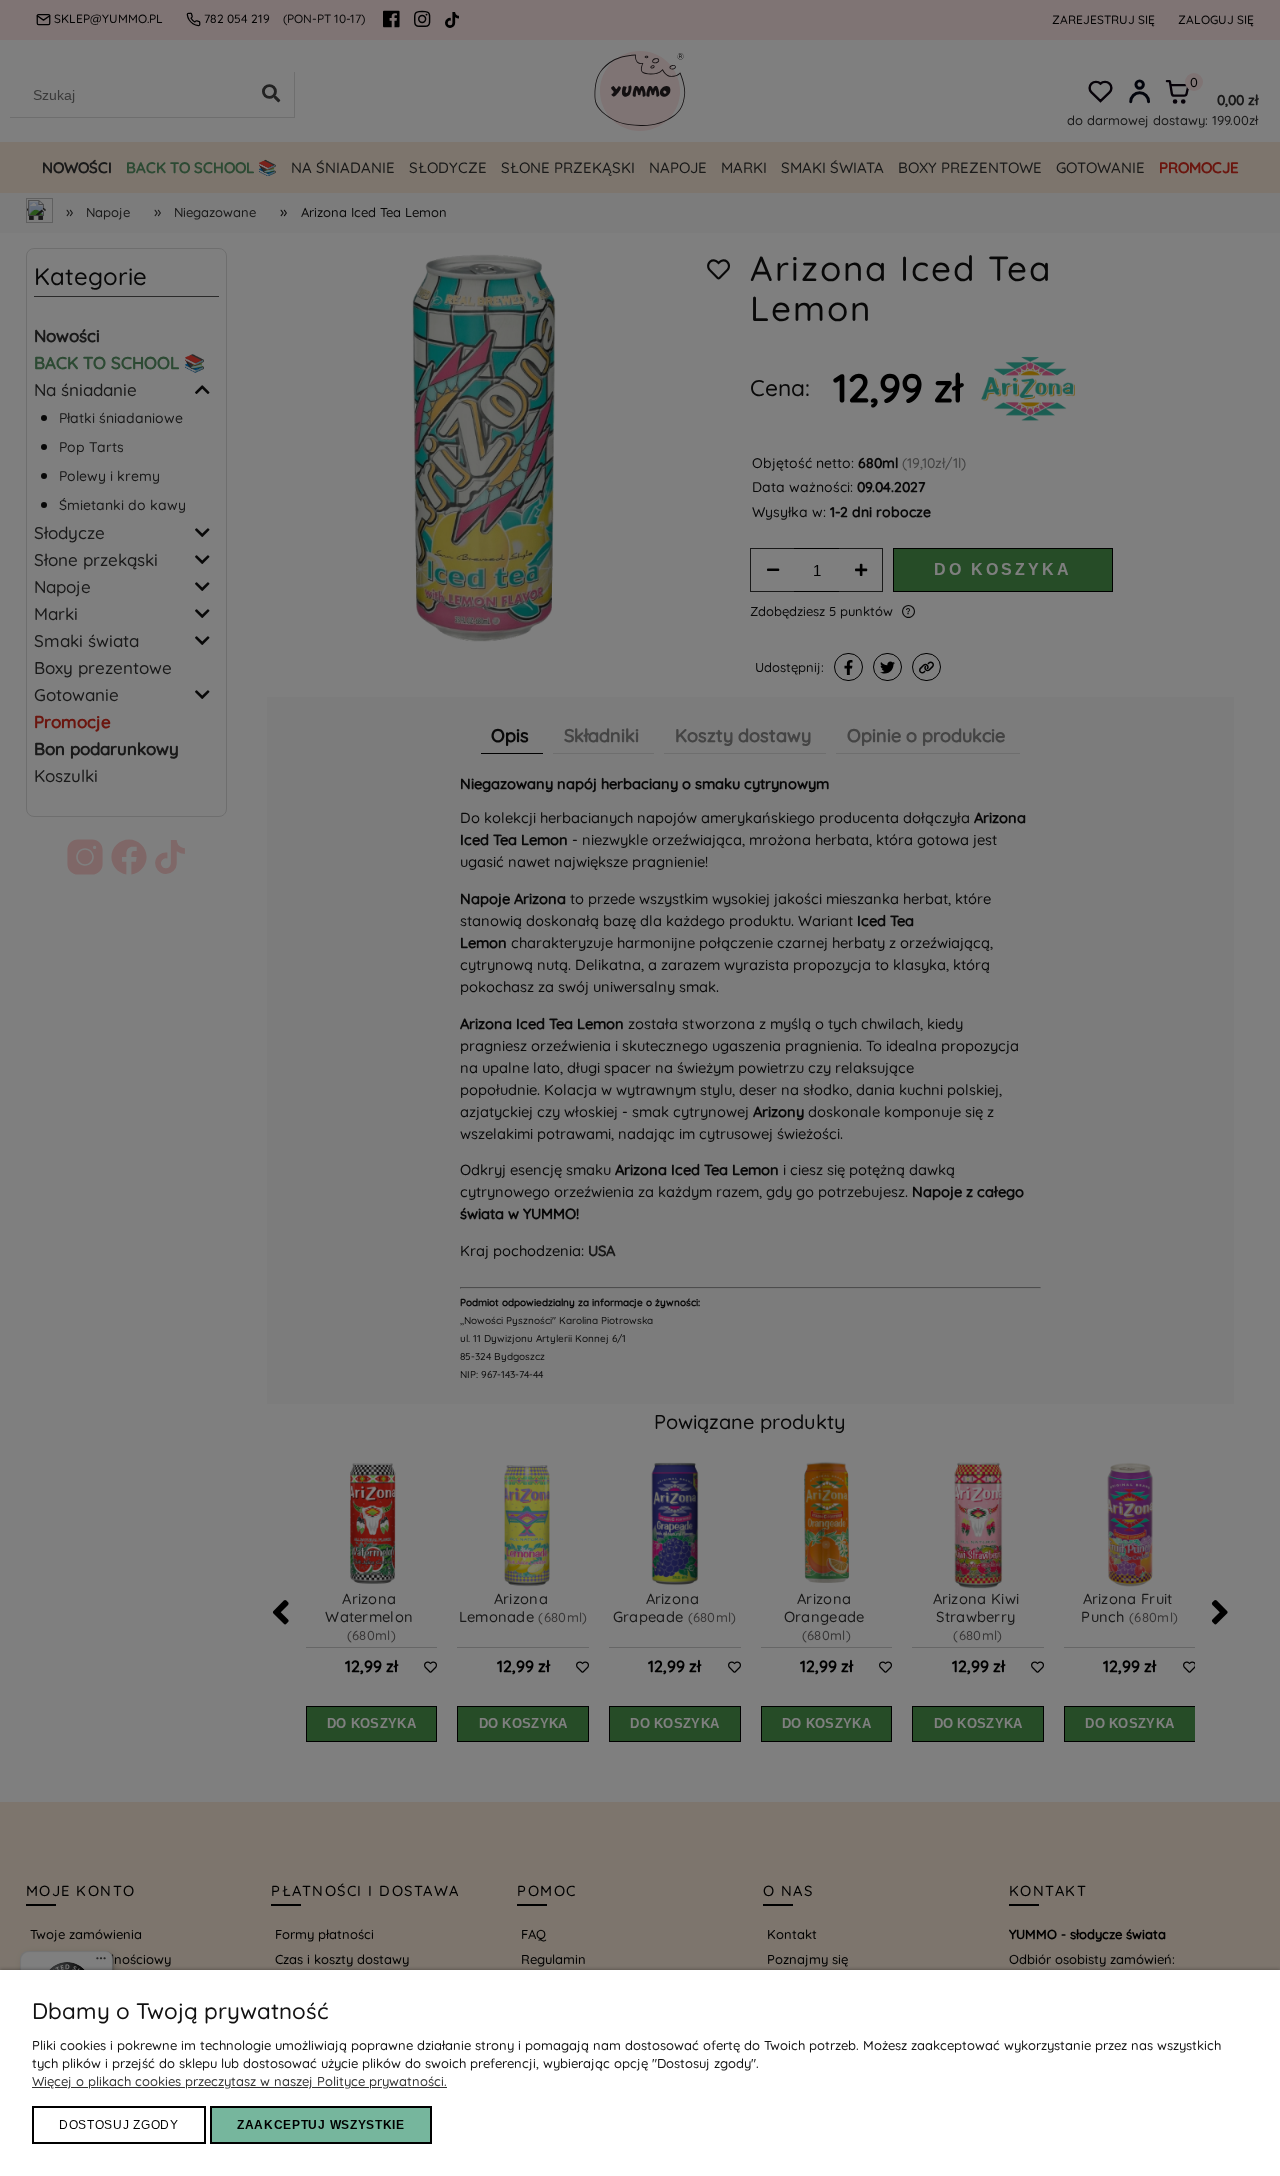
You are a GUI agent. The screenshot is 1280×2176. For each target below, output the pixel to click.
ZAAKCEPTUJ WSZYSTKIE (321, 2125)
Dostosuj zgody (119, 2125)
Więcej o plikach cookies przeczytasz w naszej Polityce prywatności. (239, 2081)
